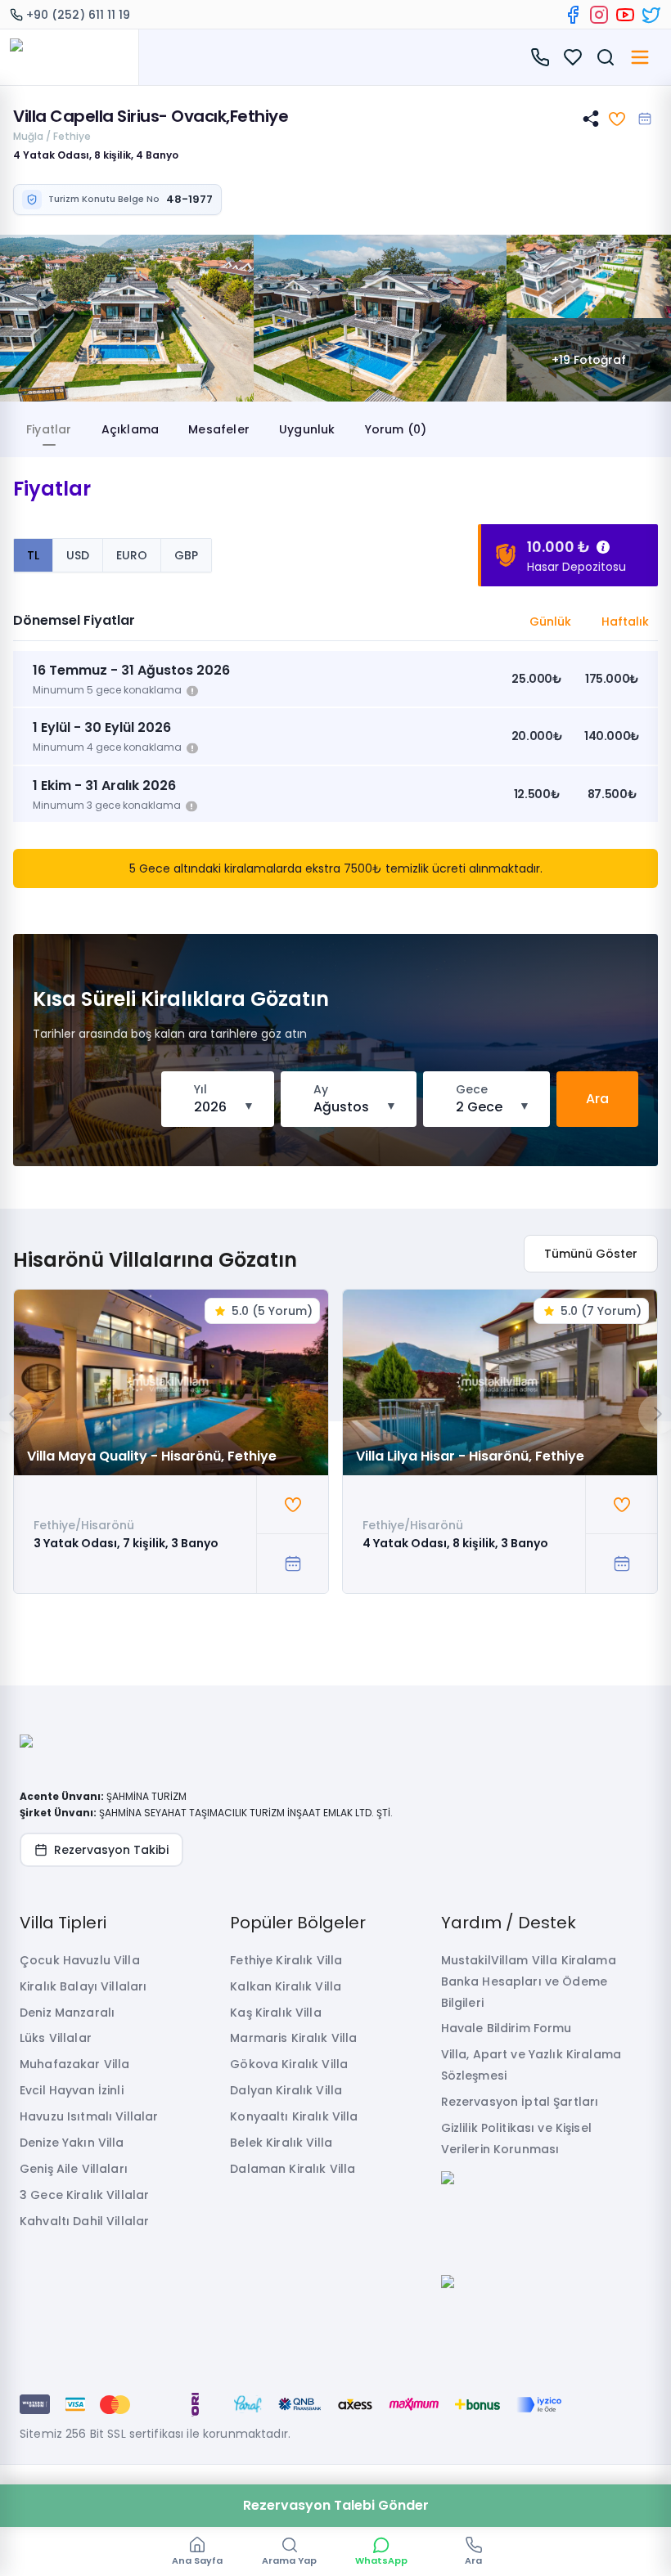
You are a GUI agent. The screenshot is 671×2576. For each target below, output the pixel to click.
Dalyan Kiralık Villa (286, 2090)
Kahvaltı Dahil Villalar (84, 2221)
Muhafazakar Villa (74, 2064)
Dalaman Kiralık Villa (293, 2169)
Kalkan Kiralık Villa (286, 1986)
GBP (186, 555)
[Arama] (606, 57)
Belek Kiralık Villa (281, 2143)
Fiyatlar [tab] (49, 429)
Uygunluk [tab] (307, 429)
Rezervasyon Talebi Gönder (336, 2505)
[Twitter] (651, 15)
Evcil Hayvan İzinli (72, 2090)
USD (78, 555)
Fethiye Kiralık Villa (286, 1960)
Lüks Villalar (56, 2038)
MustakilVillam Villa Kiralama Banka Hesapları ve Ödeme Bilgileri (529, 1981)
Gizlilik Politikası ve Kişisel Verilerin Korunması (516, 2138)
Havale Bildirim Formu (507, 2028)
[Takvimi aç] (645, 119)
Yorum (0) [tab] (396, 429)
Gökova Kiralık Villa (289, 2064)
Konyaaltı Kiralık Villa (294, 2116)
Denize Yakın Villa (72, 2143)
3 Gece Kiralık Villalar (84, 2195)
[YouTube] (625, 15)
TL (33, 555)
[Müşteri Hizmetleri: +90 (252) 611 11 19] (540, 57)
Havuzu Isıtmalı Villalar (89, 2116)
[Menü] (640, 57)
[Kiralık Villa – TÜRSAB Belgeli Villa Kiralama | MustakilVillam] (69, 57)
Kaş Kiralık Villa (275, 2013)
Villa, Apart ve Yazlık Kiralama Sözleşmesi (531, 2065)
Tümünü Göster (591, 1254)
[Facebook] (573, 15)
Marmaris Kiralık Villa (293, 2038)
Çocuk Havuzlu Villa (80, 1960)
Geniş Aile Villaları (74, 2169)
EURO (132, 555)
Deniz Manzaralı (67, 2013)
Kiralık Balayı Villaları (83, 1986)
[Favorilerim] (573, 57)
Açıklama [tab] (131, 429)
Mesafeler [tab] (219, 429)
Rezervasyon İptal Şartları (520, 2102)
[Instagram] (599, 15)
